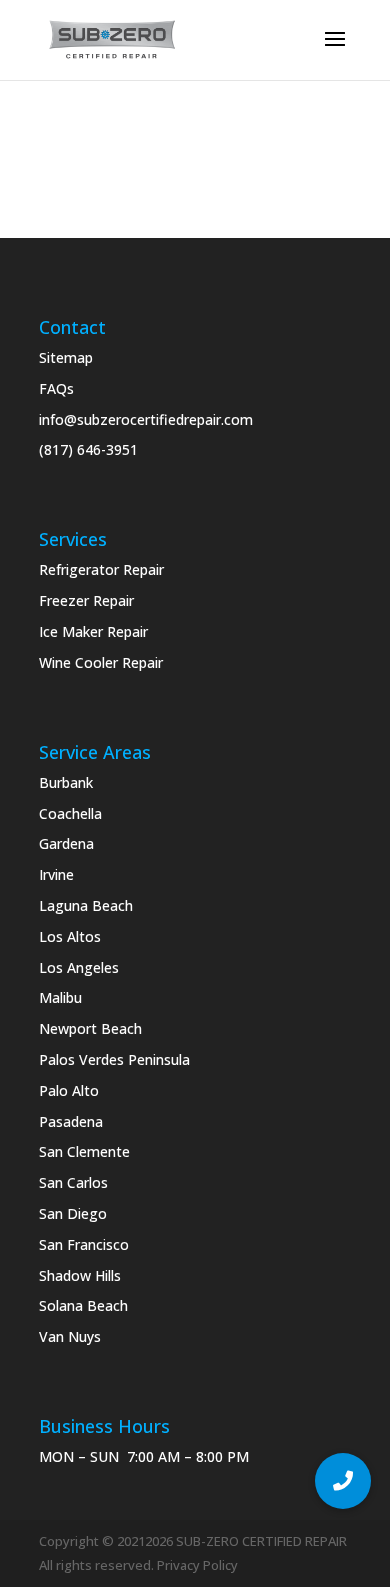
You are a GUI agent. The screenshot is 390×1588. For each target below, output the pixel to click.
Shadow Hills (80, 1275)
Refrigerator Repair (101, 569)
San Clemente (84, 1151)
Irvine (56, 874)
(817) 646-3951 (88, 449)
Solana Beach (83, 1305)
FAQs (56, 388)
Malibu (60, 997)
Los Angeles (79, 967)
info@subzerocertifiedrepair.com (146, 419)
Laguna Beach (86, 905)
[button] (343, 1481)
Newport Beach (90, 1028)
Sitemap (66, 357)
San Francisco (84, 1244)
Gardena (66, 843)
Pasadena (71, 1121)
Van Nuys (70, 1336)
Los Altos (70, 936)
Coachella (70, 813)
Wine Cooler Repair (101, 662)
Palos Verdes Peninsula (114, 1059)
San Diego (73, 1213)
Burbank (66, 782)
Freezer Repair (86, 600)
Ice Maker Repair (93, 631)
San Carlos (73, 1182)
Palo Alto (69, 1090)
